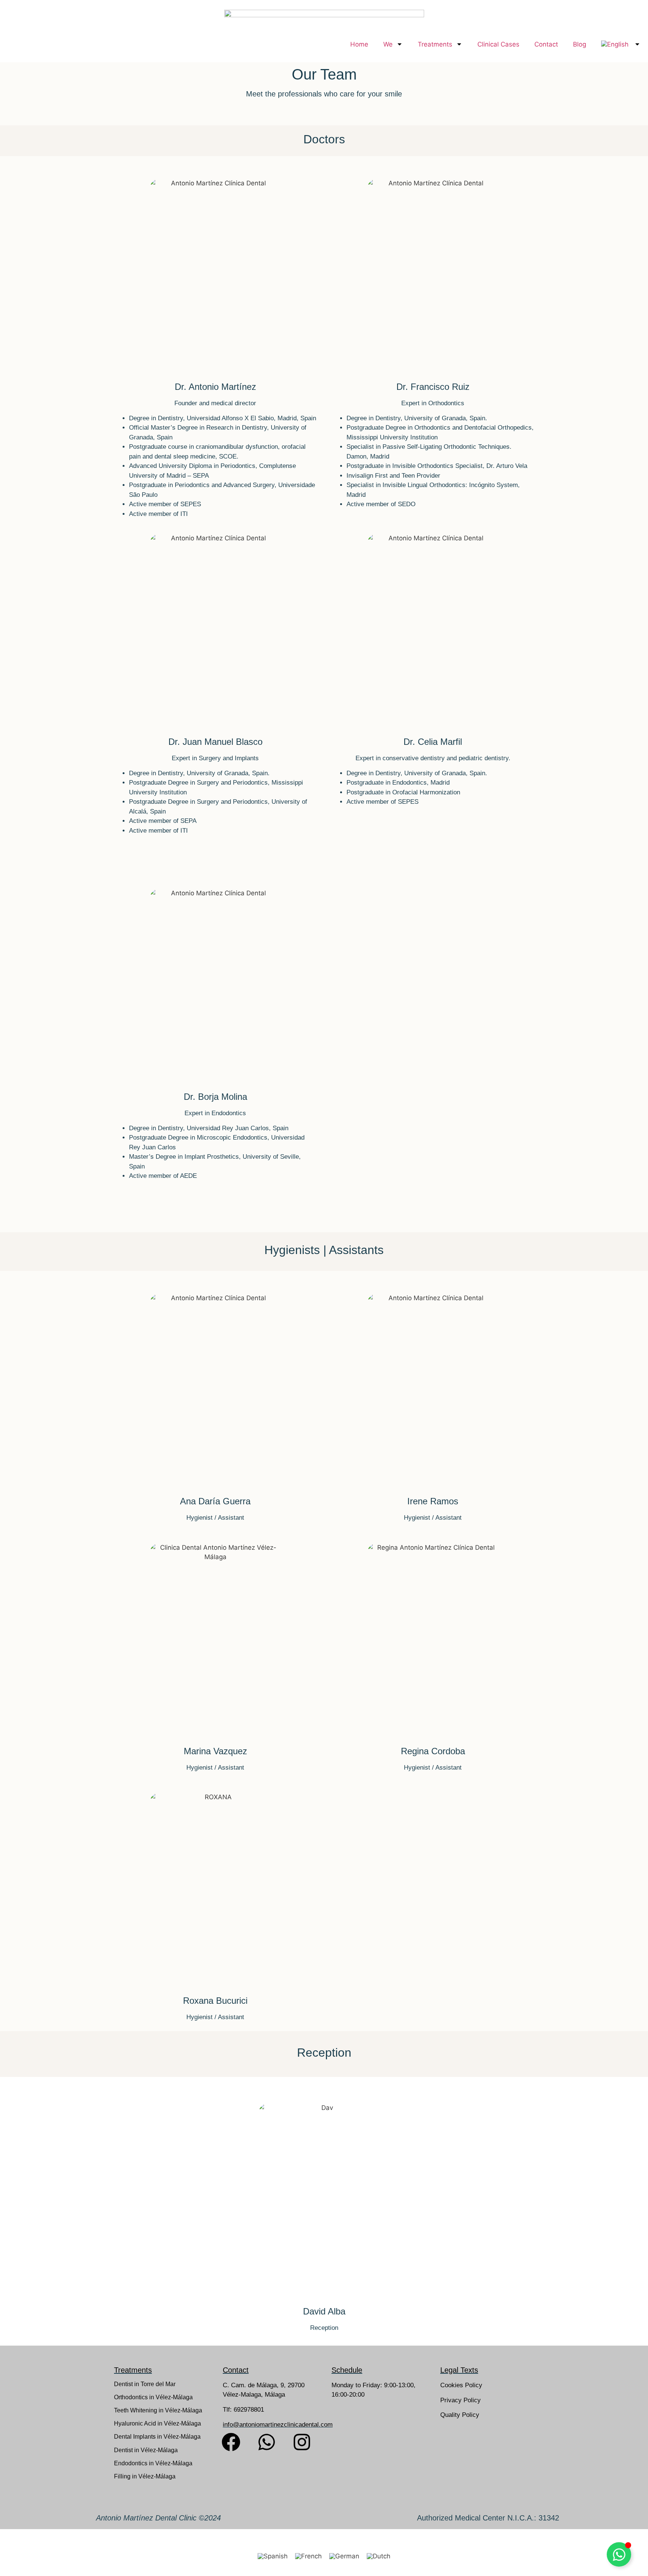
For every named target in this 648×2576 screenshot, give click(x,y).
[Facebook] (231, 2442)
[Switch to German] (344, 2557)
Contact (546, 44)
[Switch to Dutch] (379, 2557)
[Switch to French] (308, 2557)
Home (359, 44)
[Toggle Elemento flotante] (619, 2554)
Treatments (435, 44)
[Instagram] (302, 2442)
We (388, 44)
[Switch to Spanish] (273, 2557)
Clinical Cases (498, 44)
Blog (580, 44)
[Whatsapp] (267, 2442)
